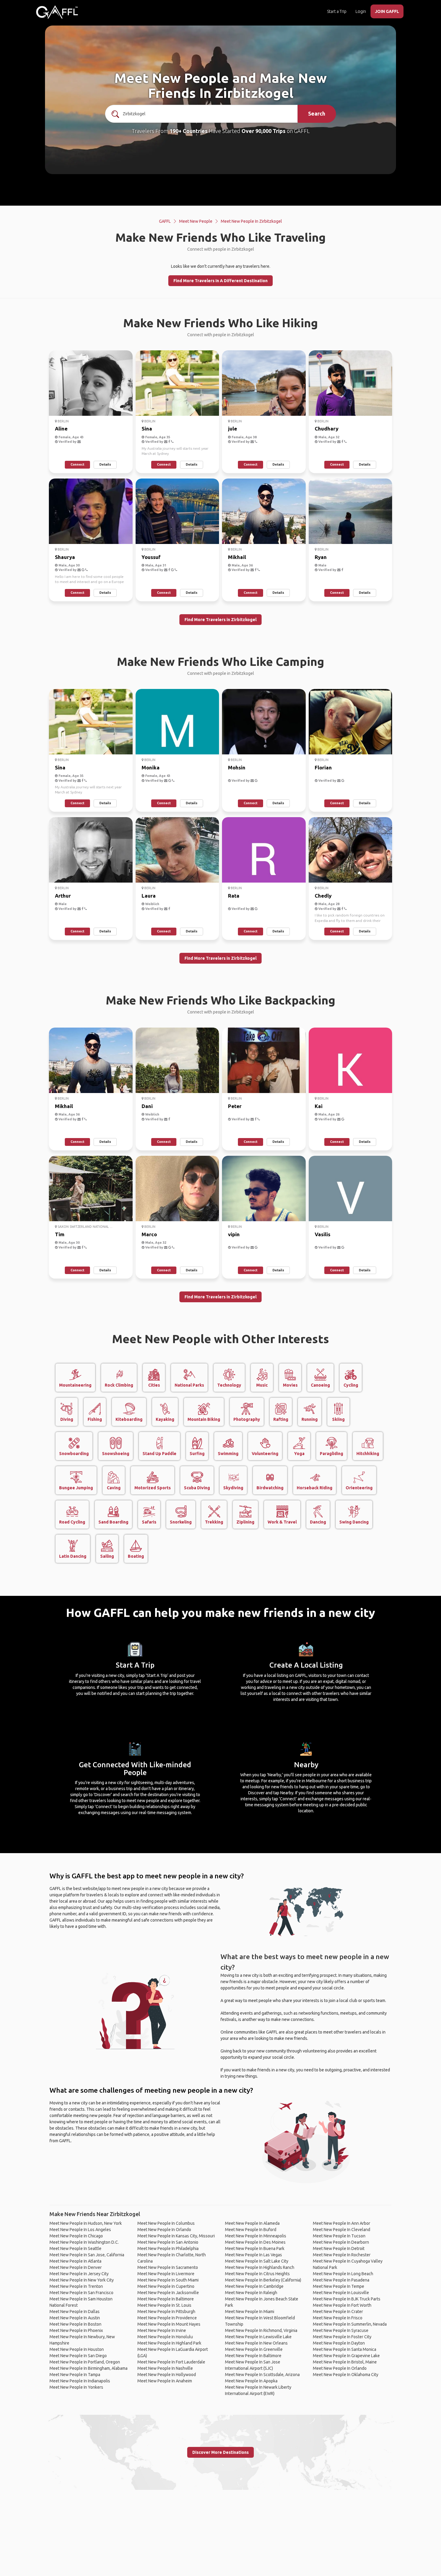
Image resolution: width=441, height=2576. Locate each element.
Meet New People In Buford (251, 2230)
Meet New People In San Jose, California (87, 2255)
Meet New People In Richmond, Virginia (261, 2330)
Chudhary (327, 429)
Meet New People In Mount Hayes (169, 2324)
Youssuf (151, 557)
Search (317, 113)
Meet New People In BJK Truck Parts (347, 2299)
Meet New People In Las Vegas (253, 2255)
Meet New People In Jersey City (79, 2274)
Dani (147, 1106)
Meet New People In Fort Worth (342, 2305)
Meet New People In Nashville (165, 2368)
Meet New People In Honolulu (165, 2337)
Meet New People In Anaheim (165, 2381)
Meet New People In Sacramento (168, 2267)
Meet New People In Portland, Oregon (85, 2362)
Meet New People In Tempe (339, 2286)
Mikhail (237, 557)
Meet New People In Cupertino (166, 2286)
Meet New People (196, 221)
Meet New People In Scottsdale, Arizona (262, 2375)
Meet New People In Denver (76, 2267)
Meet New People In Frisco (338, 2318)
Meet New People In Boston (75, 2324)
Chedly (323, 896)
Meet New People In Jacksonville (168, 2293)
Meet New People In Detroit (339, 2248)
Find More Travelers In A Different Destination (220, 281)
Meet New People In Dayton (339, 2343)
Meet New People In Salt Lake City (257, 2261)
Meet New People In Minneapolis (256, 2236)
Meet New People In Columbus (166, 2223)
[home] (57, 12)
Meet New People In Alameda (252, 2223)
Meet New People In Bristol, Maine (345, 2362)
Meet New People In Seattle (75, 2248)
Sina (147, 429)
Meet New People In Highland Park (169, 2343)
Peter (235, 1106)
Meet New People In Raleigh (251, 2293)
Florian (323, 767)
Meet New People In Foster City (342, 2337)
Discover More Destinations (220, 2452)
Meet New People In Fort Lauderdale (171, 2362)
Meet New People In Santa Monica (345, 2349)
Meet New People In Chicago (76, 2236)
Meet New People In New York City (82, 2280)
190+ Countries (189, 131)
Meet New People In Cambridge (254, 2286)
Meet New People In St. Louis (164, 2305)
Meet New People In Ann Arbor (342, 2223)
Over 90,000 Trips (264, 131)
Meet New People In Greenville (254, 2349)
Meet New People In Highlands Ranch (260, 2267)
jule (232, 429)
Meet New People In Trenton (76, 2286)
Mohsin (237, 767)
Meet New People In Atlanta (75, 2261)
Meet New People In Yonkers (76, 2387)
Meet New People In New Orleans (256, 2343)
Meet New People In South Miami (168, 2280)
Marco (149, 1234)
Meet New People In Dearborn (341, 2242)
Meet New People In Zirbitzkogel (251, 221)
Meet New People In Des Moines (255, 2242)
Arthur (63, 896)
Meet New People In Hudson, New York (86, 2223)
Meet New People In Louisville (341, 2293)
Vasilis (322, 1234)
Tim (60, 1234)
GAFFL (165, 221)
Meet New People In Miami (250, 2312)
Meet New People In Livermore (166, 2274)
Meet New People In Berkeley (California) (263, 2280)
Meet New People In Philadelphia (168, 2248)
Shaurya (65, 557)
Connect (77, 464)
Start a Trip (337, 11)
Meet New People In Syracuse (341, 2330)
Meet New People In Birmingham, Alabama (88, 2368)
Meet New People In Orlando (164, 2230)
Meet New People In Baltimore (166, 2299)
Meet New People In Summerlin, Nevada (350, 2324)
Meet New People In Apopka (251, 2381)
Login (361, 11)
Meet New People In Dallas (75, 2312)
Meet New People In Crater (338, 2312)
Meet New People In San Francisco (81, 2293)
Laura (149, 896)
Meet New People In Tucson (339, 2236)
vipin (234, 1234)
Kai (319, 1106)
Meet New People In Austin (75, 2318)
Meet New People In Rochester (342, 2255)
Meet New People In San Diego (78, 2356)
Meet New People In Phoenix (76, 2330)
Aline (61, 429)
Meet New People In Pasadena (341, 2280)
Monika (151, 767)
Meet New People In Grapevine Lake (346, 2356)
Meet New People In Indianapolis (80, 2381)
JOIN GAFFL (387, 11)
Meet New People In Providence (167, 2318)
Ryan (321, 557)
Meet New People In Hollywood (167, 2375)
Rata (234, 896)
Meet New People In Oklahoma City (346, 2375)
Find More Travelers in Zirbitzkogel (220, 620)
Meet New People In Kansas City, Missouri (176, 2236)
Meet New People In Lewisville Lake (258, 2337)
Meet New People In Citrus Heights (257, 2274)
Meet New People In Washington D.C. (84, 2242)
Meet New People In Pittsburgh (166, 2312)
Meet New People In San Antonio (168, 2242)
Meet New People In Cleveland (342, 2230)
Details (105, 464)
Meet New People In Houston (77, 2349)
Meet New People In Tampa (75, 2375)
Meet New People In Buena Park (255, 2248)
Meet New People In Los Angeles (80, 2230)
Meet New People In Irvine (162, 2330)
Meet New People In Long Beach (343, 2274)
